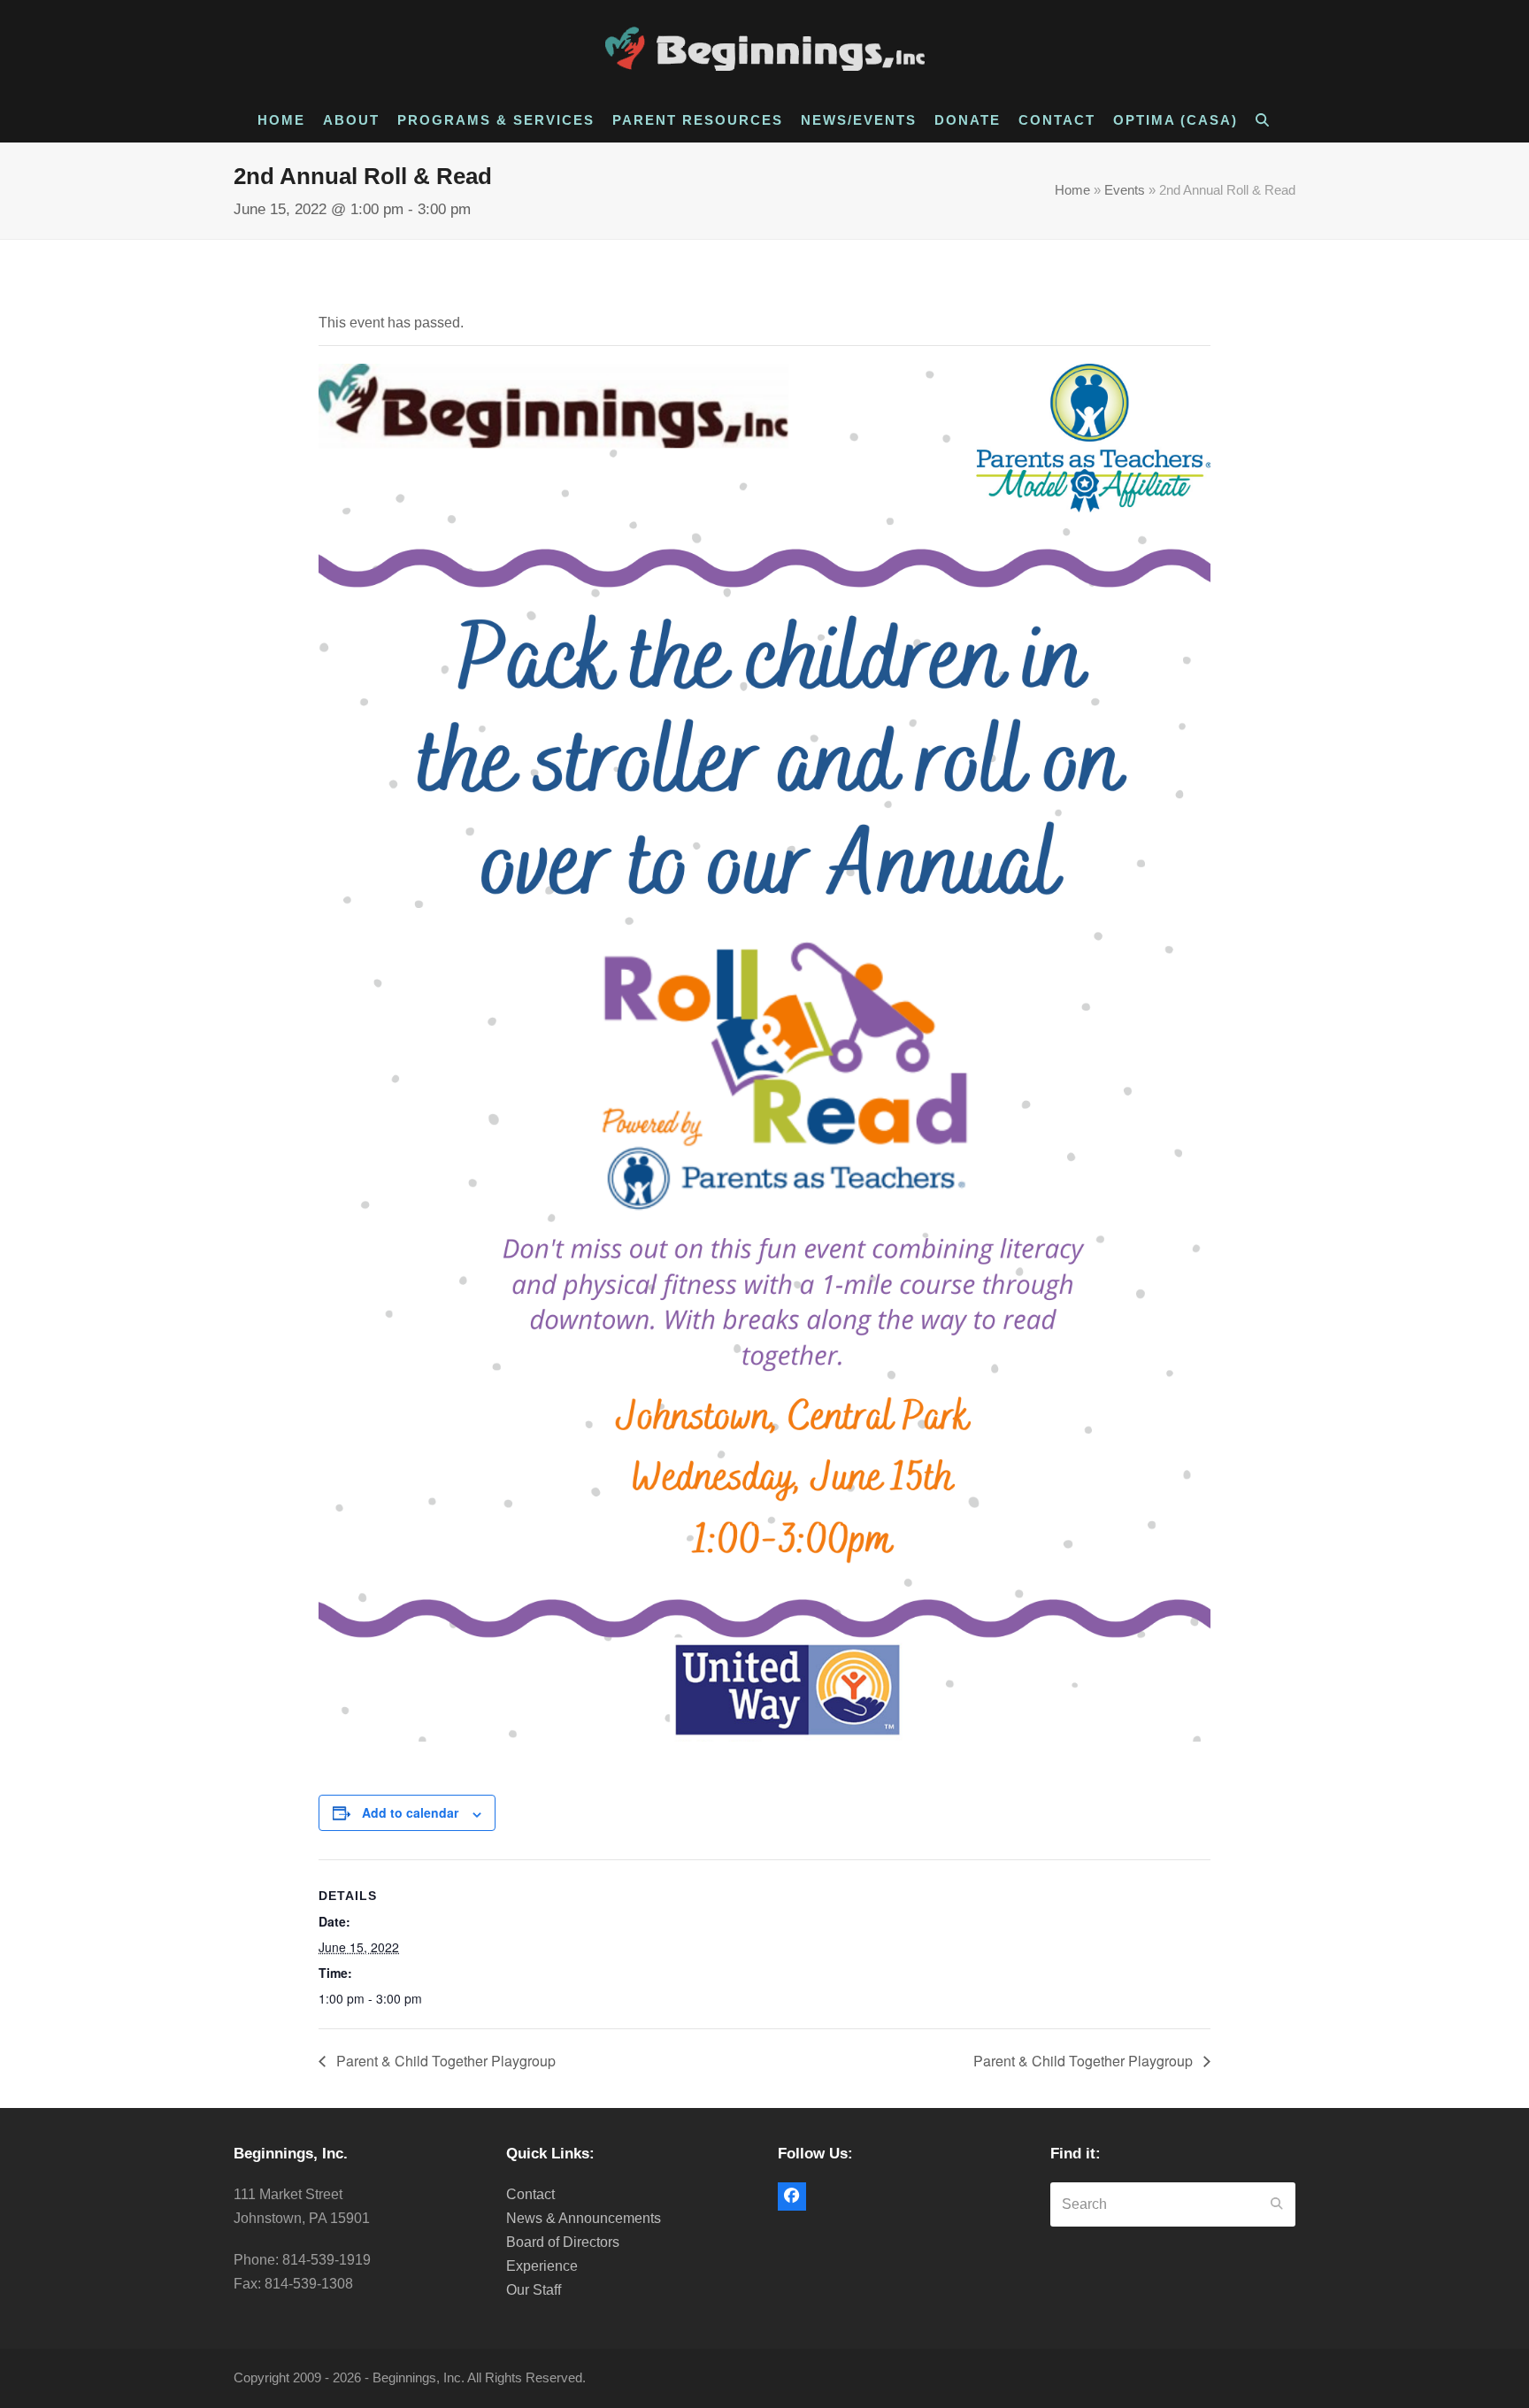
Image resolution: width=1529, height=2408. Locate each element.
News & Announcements (584, 2218)
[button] (1264, 120)
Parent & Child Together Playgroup (444, 2061)
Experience (542, 2266)
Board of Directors (563, 2242)
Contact (530, 2194)
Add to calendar (410, 1812)
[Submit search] (1277, 2204)
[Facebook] (792, 2196)
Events (1125, 190)
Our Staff (534, 2290)
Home (1072, 190)
